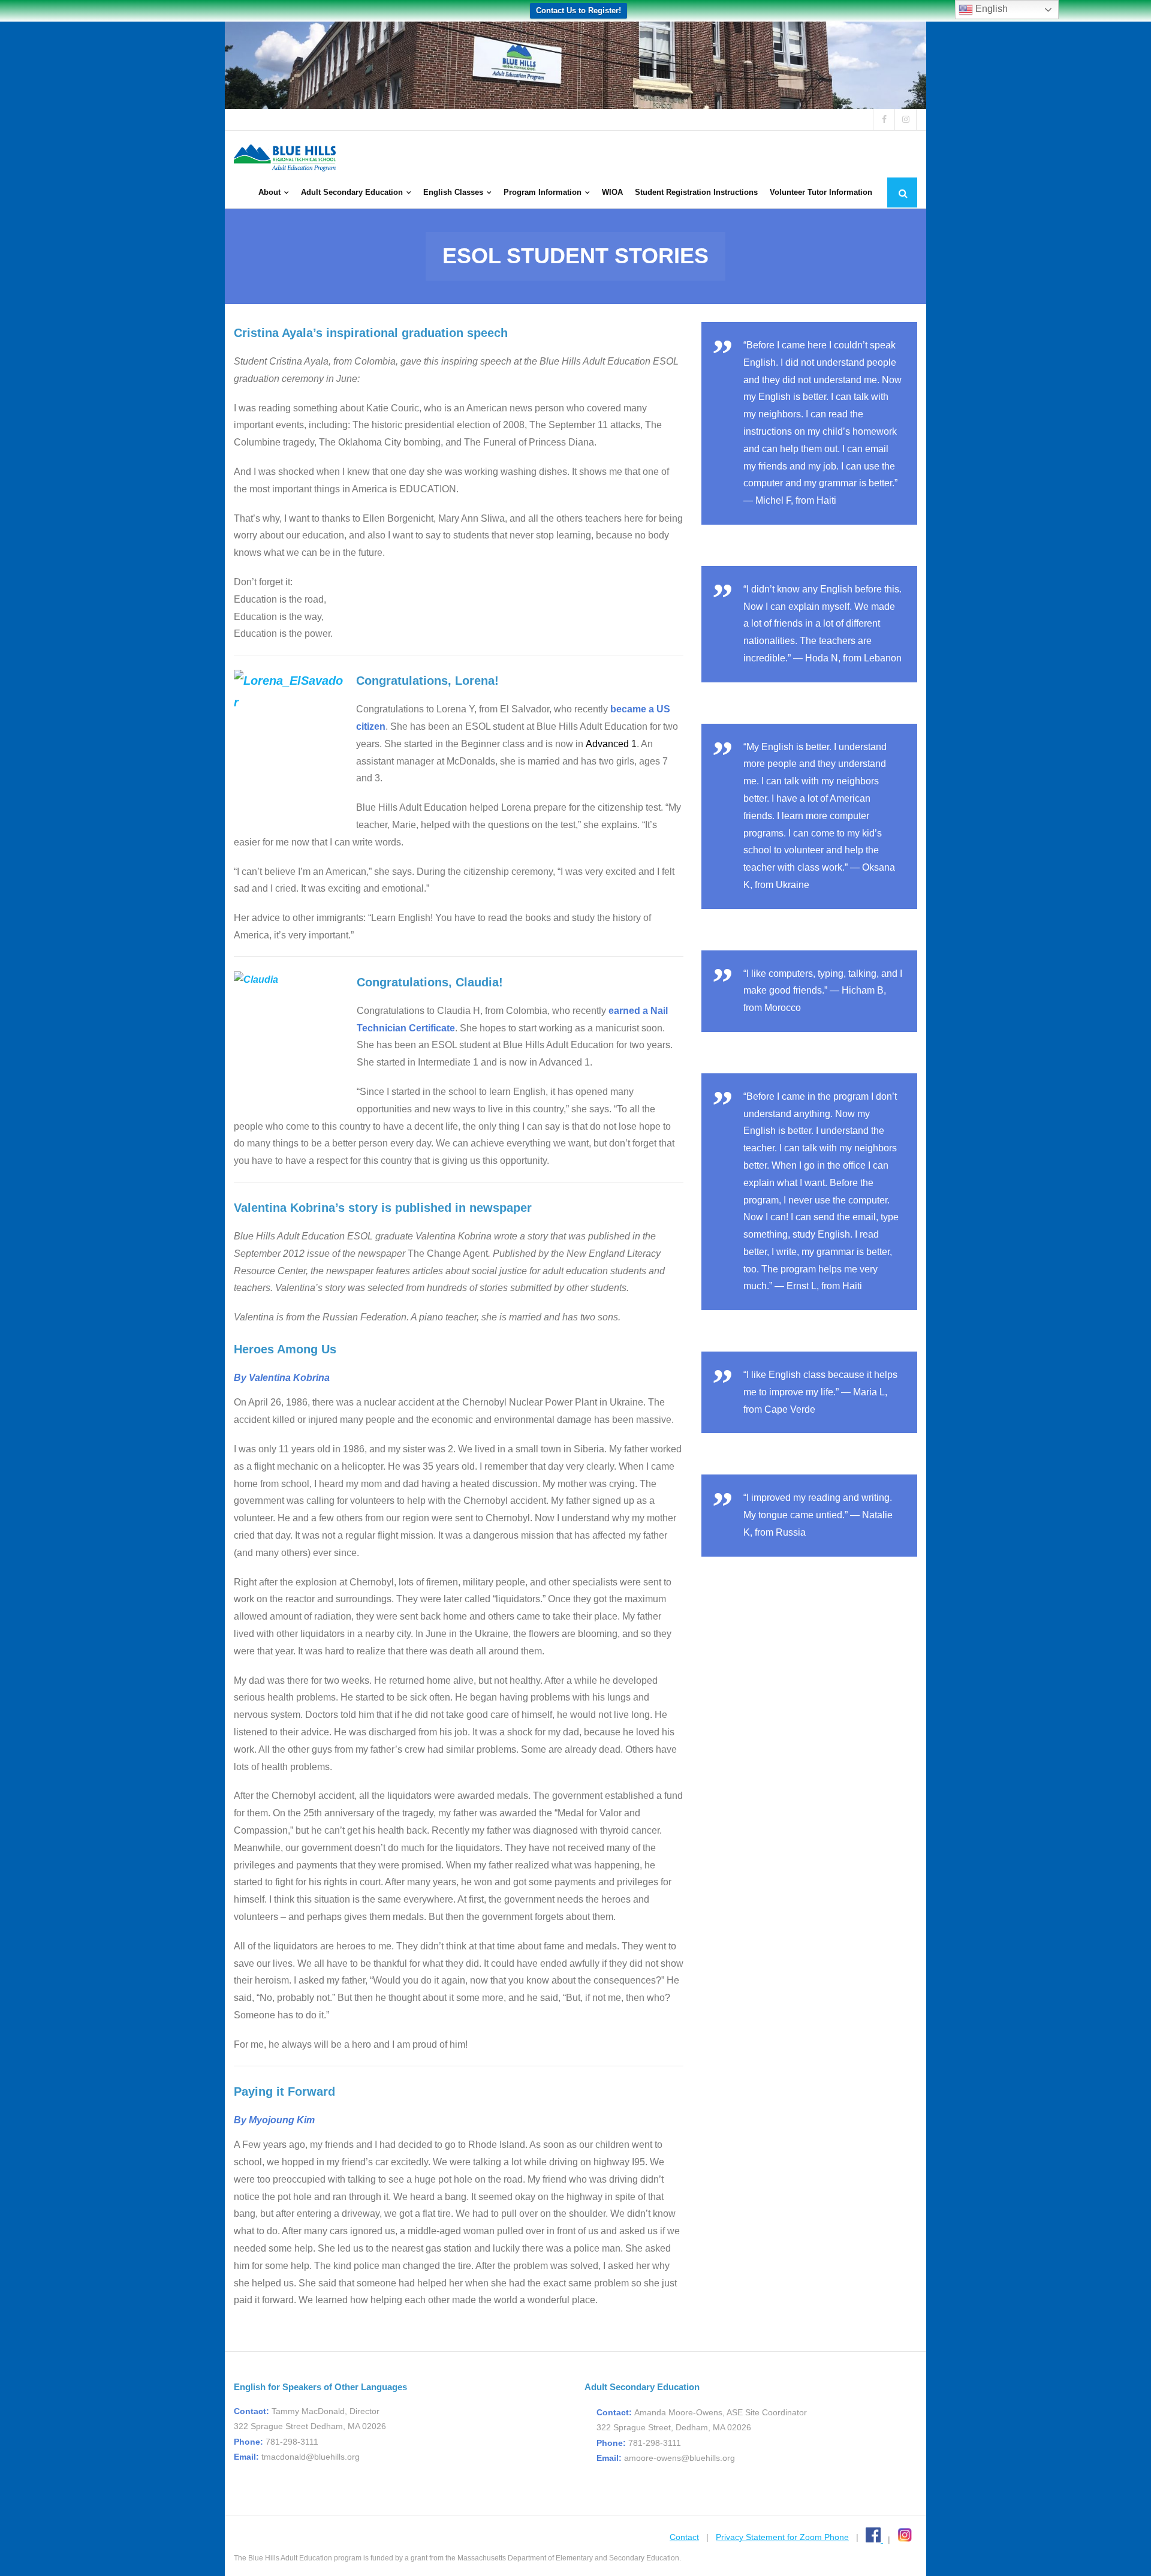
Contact (684, 2537)
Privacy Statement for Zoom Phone (782, 2537)
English (990, 9)
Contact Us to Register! (578, 10)
